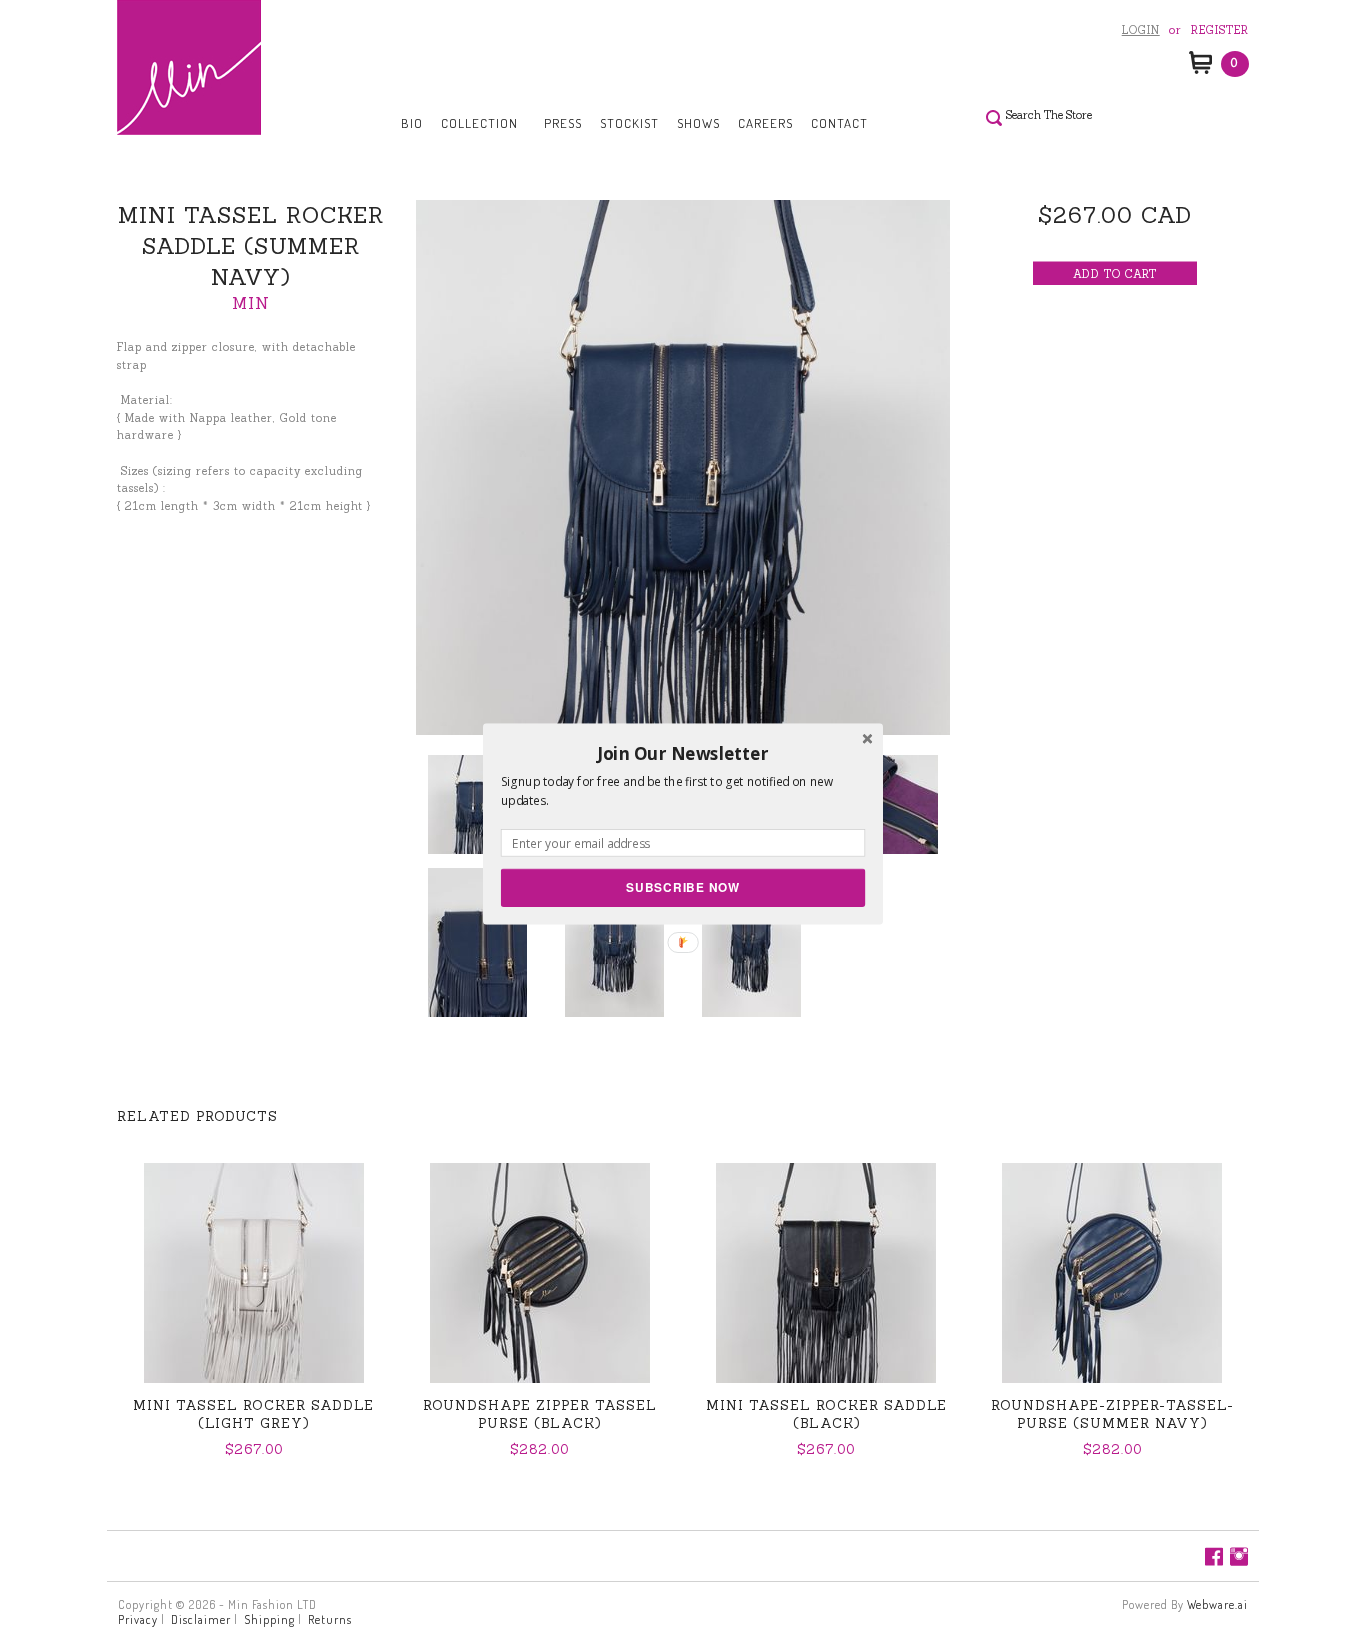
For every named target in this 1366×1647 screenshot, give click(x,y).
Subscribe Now (682, 886)
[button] (683, 753)
